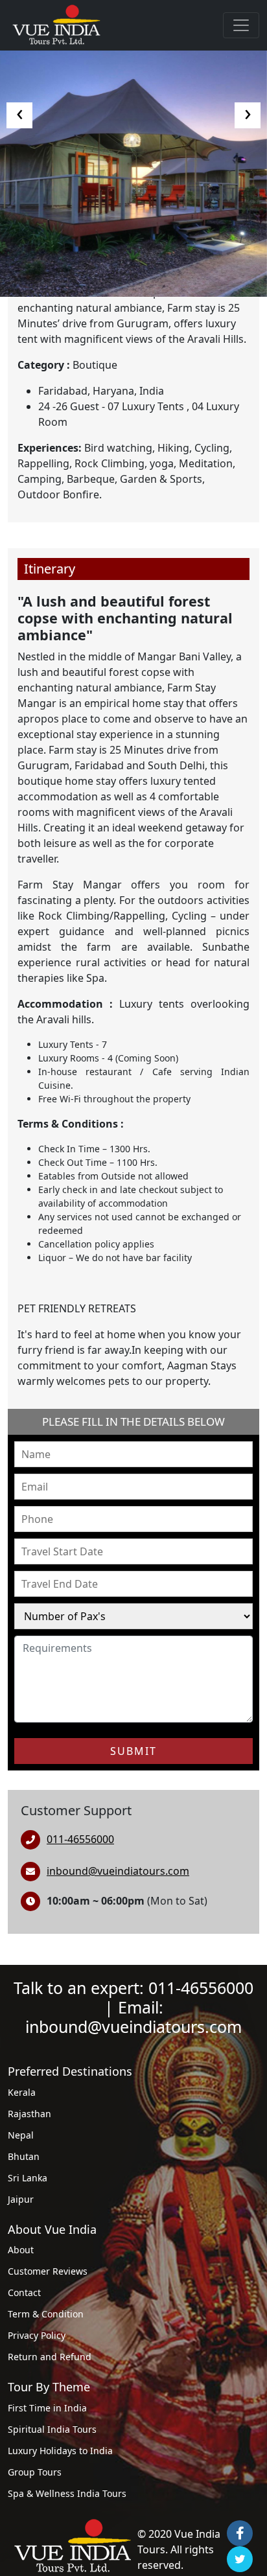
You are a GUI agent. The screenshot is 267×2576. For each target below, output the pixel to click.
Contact (24, 2292)
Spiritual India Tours (52, 2429)
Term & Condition (46, 2314)
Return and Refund (50, 2357)
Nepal (21, 2135)
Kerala (22, 2092)
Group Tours (35, 2472)
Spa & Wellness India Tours (67, 2493)
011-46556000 (80, 1839)
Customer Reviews (48, 2271)
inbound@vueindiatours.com (118, 1871)
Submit (133, 1751)
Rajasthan (29, 2114)
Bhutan (24, 2156)
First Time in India (47, 2408)
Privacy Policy (37, 2335)
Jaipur (21, 2199)
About (21, 2250)
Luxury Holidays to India (60, 2451)
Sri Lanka (28, 2178)
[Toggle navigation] (241, 25)
